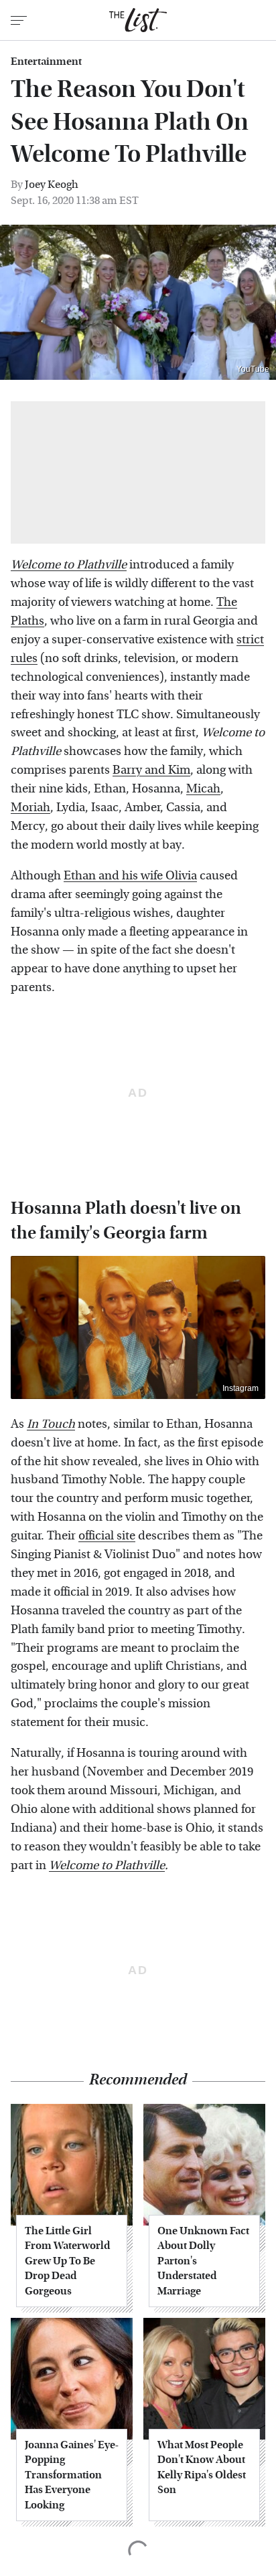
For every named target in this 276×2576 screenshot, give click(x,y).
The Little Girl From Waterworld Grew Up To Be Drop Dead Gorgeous (67, 2261)
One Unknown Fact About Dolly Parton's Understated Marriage (203, 2261)
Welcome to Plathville (69, 565)
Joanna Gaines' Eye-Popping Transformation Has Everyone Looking (72, 2475)
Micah (203, 789)
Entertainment (46, 62)
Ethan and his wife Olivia (130, 876)
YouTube (253, 369)
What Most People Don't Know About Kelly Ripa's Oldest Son (202, 2467)
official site (107, 1536)
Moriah (30, 808)
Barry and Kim (151, 770)
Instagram (240, 1388)
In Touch (51, 1424)
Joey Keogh (52, 184)
